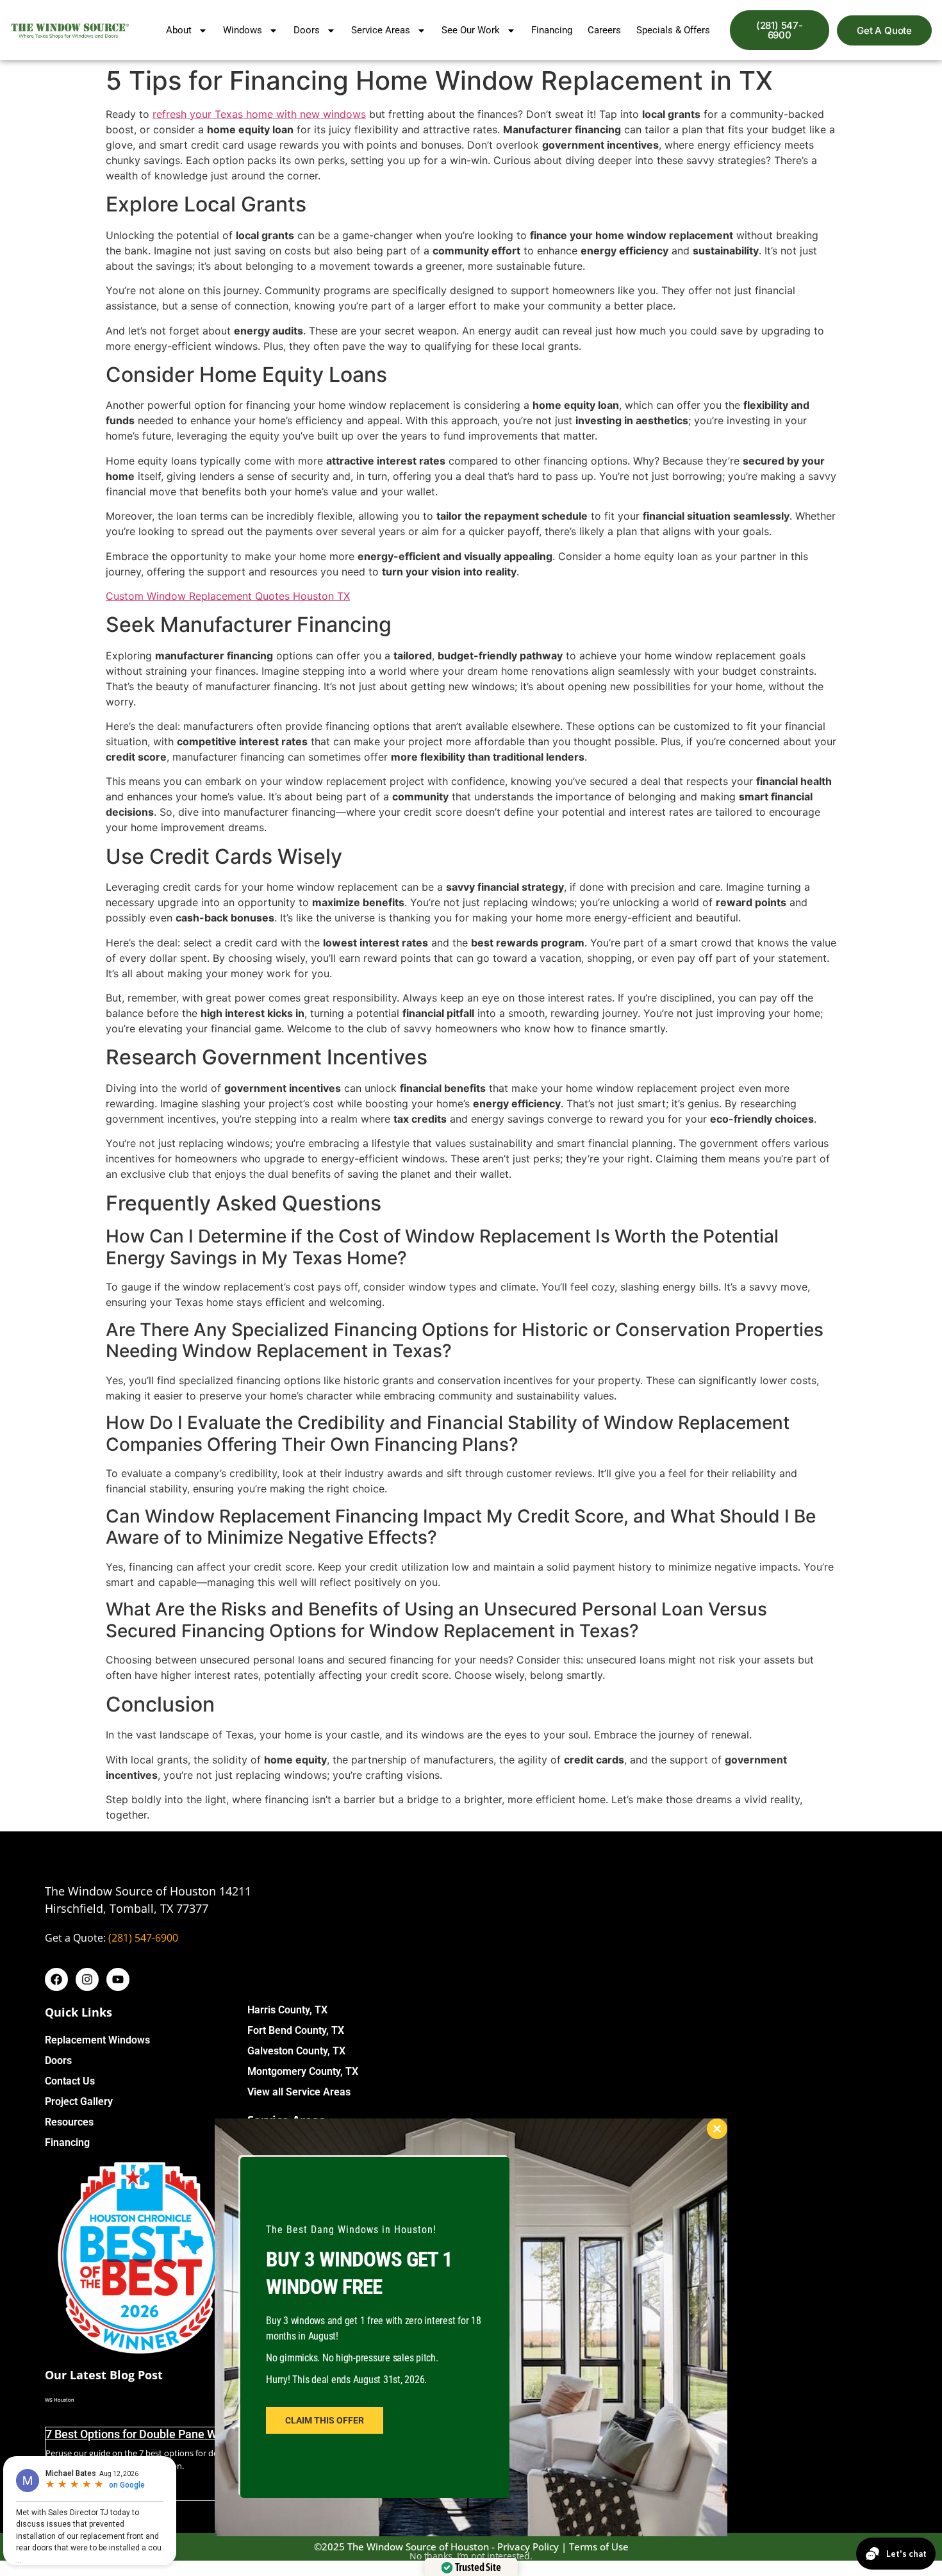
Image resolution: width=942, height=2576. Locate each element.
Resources (69, 2122)
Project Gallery (79, 2101)
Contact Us (70, 2081)
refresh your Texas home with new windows (259, 114)
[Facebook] (56, 1979)
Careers (604, 30)
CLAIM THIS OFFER (325, 2420)
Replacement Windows (97, 2040)
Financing (552, 30)
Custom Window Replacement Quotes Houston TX (228, 596)
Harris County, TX (287, 2010)
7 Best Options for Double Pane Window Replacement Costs (198, 2434)
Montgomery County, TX (303, 2071)
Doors (307, 30)
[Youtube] (118, 1979)
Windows (243, 30)
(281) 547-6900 (143, 1938)
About (179, 30)
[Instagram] (87, 1979)
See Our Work (471, 30)
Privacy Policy (528, 2547)
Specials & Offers (673, 30)
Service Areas (381, 30)
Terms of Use (599, 2547)
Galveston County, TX (296, 2051)
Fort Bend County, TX (296, 2030)
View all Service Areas (299, 2092)
